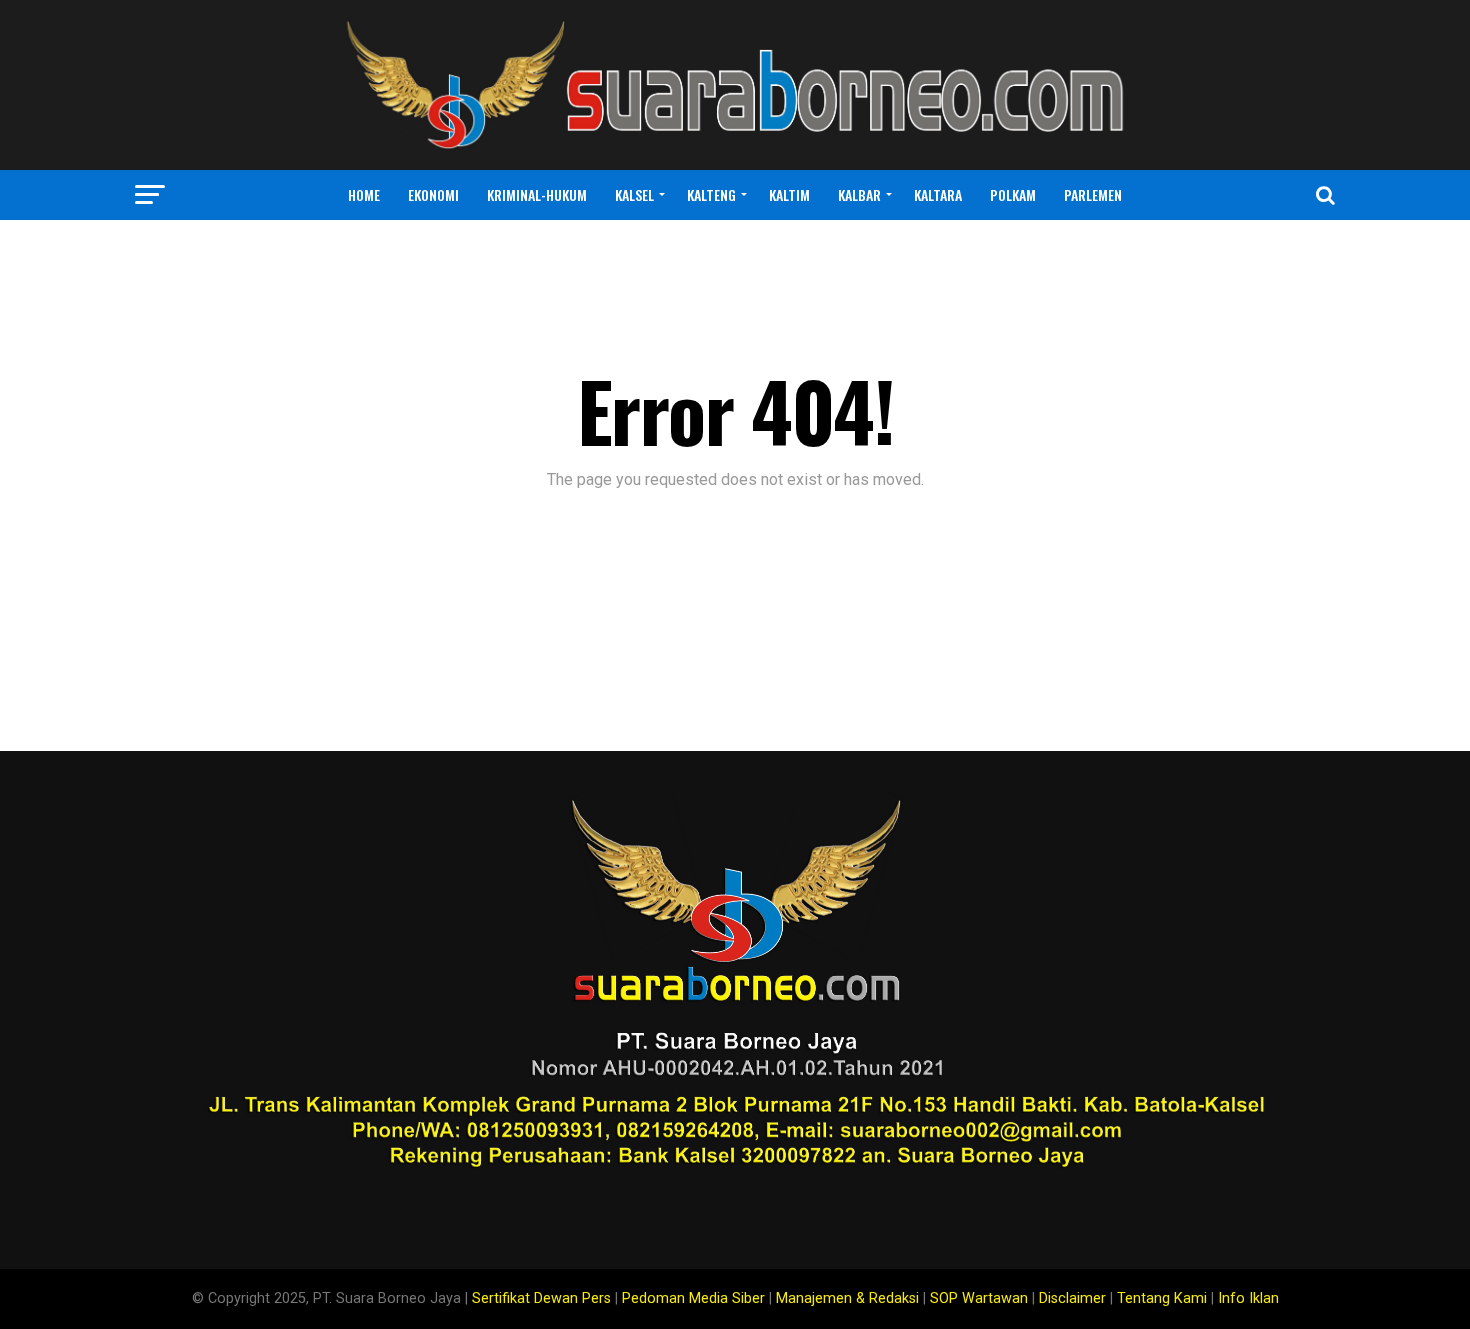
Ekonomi (433, 194)
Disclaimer (1072, 1298)
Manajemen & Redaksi (847, 1298)
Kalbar (859, 194)
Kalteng (711, 194)
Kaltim (789, 194)
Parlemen (1093, 194)
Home (364, 194)
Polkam (1013, 194)
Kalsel (634, 194)
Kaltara (938, 194)
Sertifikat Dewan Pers (541, 1298)
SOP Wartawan (979, 1298)
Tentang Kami (1162, 1298)
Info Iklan (1248, 1298)
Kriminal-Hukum (537, 194)
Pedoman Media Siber (693, 1298)
